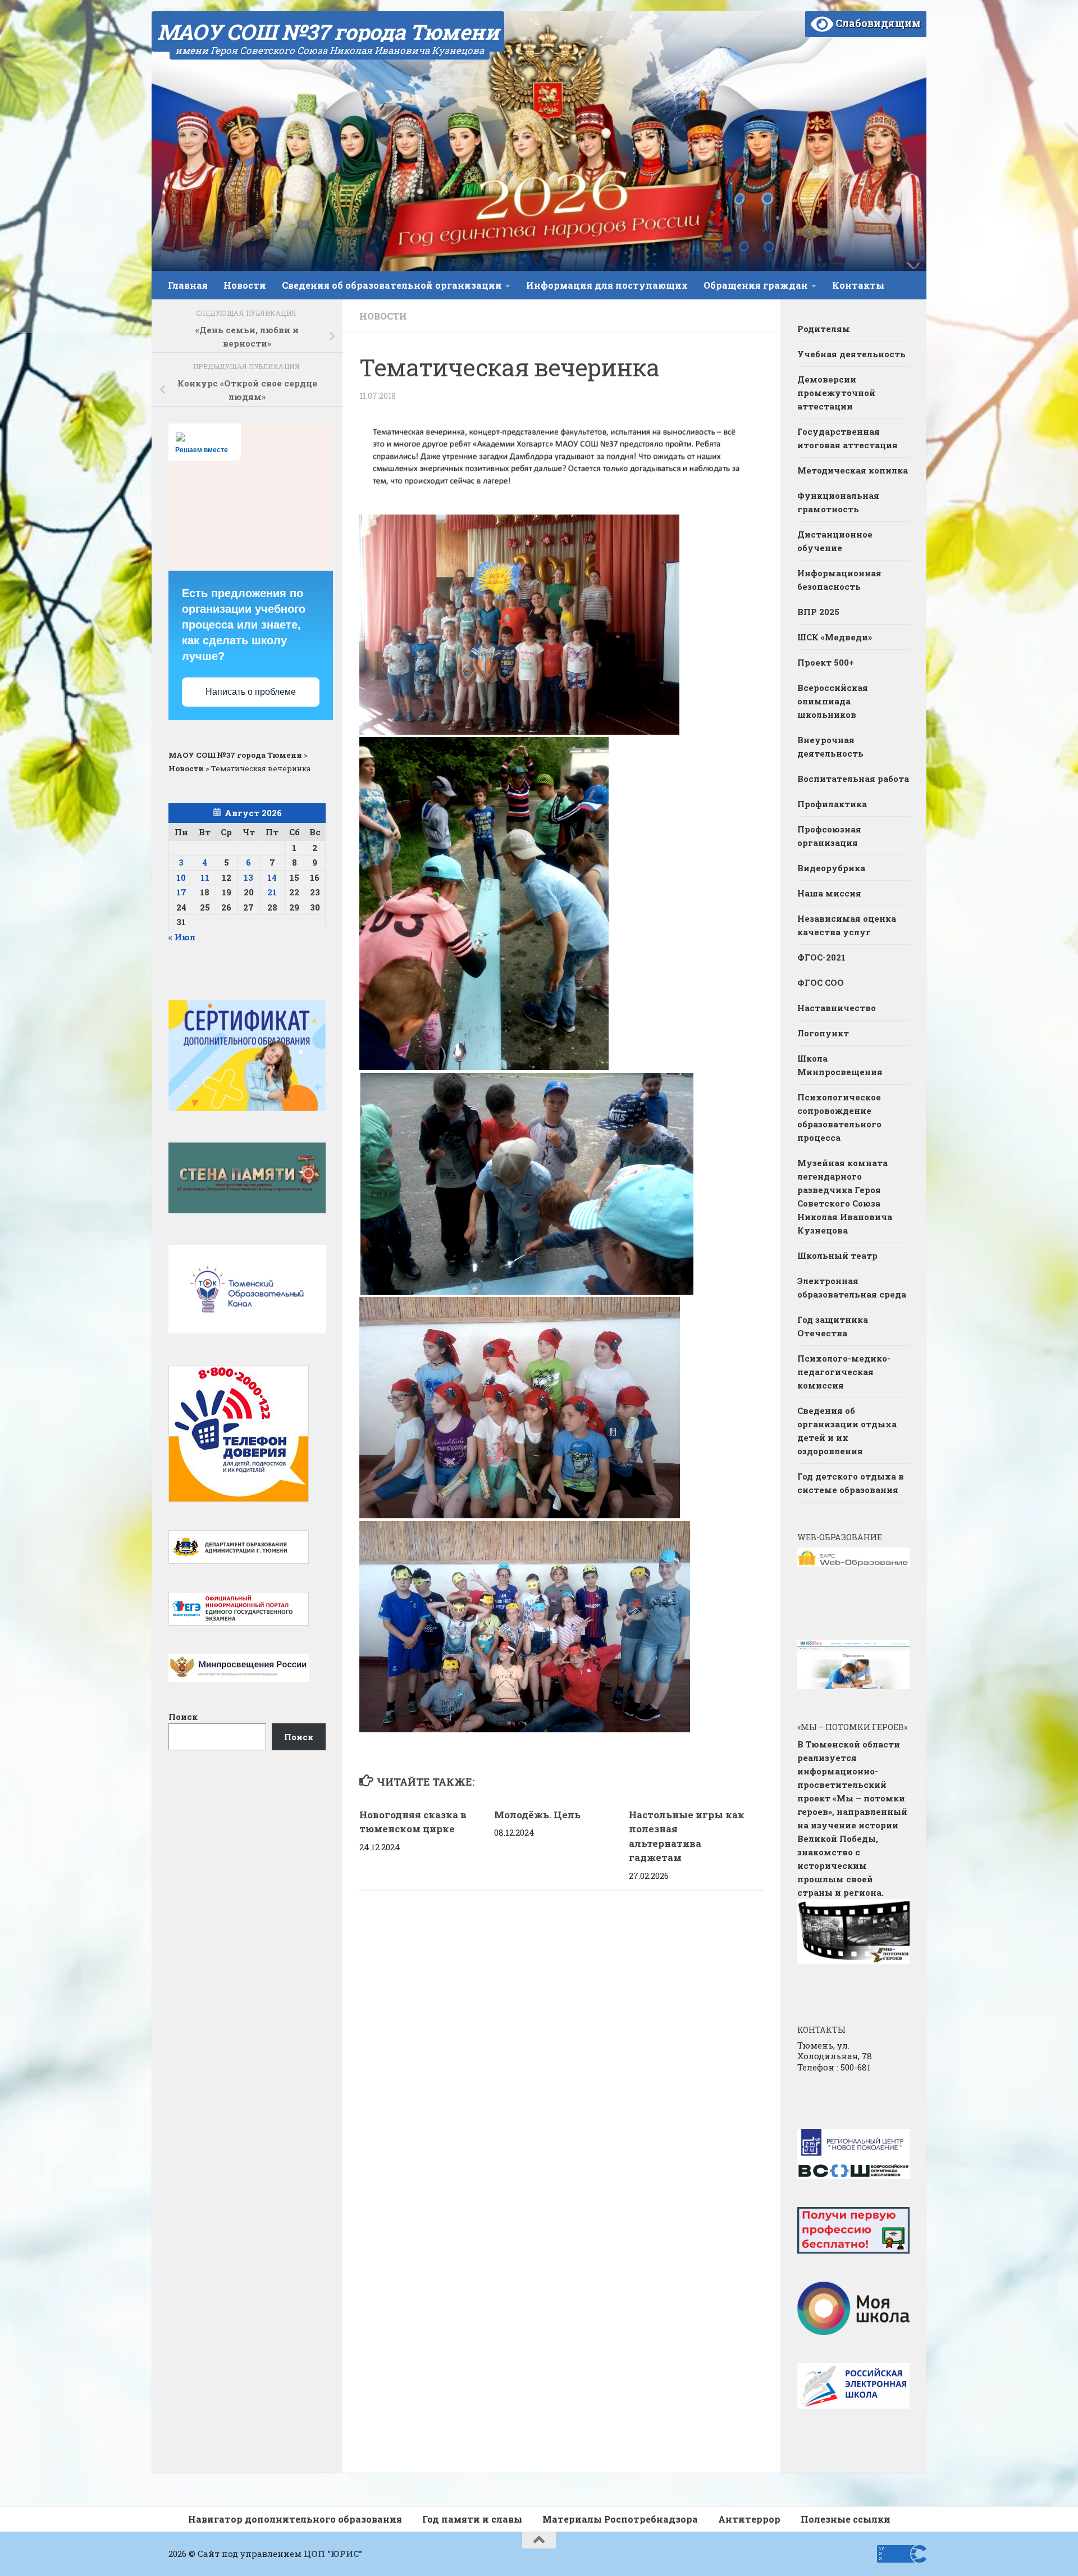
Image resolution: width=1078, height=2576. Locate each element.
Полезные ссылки (846, 2519)
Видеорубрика (831, 868)
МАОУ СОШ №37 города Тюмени (328, 31)
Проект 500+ (826, 662)
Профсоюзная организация (829, 836)
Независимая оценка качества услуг (847, 925)
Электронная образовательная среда (852, 1287)
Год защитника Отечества (833, 1326)
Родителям (824, 329)
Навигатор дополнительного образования (295, 2519)
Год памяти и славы (472, 2519)
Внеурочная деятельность (830, 747)
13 (248, 877)
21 (272, 892)
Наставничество (838, 1008)
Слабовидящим (877, 23)
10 (181, 877)
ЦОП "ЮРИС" (333, 2554)
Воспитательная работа (853, 779)
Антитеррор (749, 2519)
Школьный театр (837, 1255)
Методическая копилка (853, 470)
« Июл (182, 937)
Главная (188, 285)
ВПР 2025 (818, 612)
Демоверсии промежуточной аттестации (836, 393)
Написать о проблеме (251, 692)
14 (272, 877)
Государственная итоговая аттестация (848, 438)
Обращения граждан (756, 285)
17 (181, 892)
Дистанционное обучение (835, 541)
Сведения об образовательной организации (392, 285)
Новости (245, 285)
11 (205, 877)
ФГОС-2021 (821, 957)
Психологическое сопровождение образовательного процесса (839, 1117)
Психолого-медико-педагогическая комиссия (844, 1372)
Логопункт (823, 1033)
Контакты (858, 285)
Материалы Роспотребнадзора (620, 2519)
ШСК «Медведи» (835, 637)
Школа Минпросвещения (840, 1065)
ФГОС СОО (821, 982)
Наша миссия (829, 893)
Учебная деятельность (851, 354)
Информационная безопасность (839, 580)
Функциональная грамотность (838, 502)
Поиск (183, 1717)
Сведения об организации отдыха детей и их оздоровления (847, 1431)
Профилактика (832, 804)
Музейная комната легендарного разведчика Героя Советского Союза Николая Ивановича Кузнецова (845, 1196)
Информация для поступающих (607, 285)
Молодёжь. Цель (537, 1815)
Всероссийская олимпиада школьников (833, 701)
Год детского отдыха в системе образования (851, 1483)
